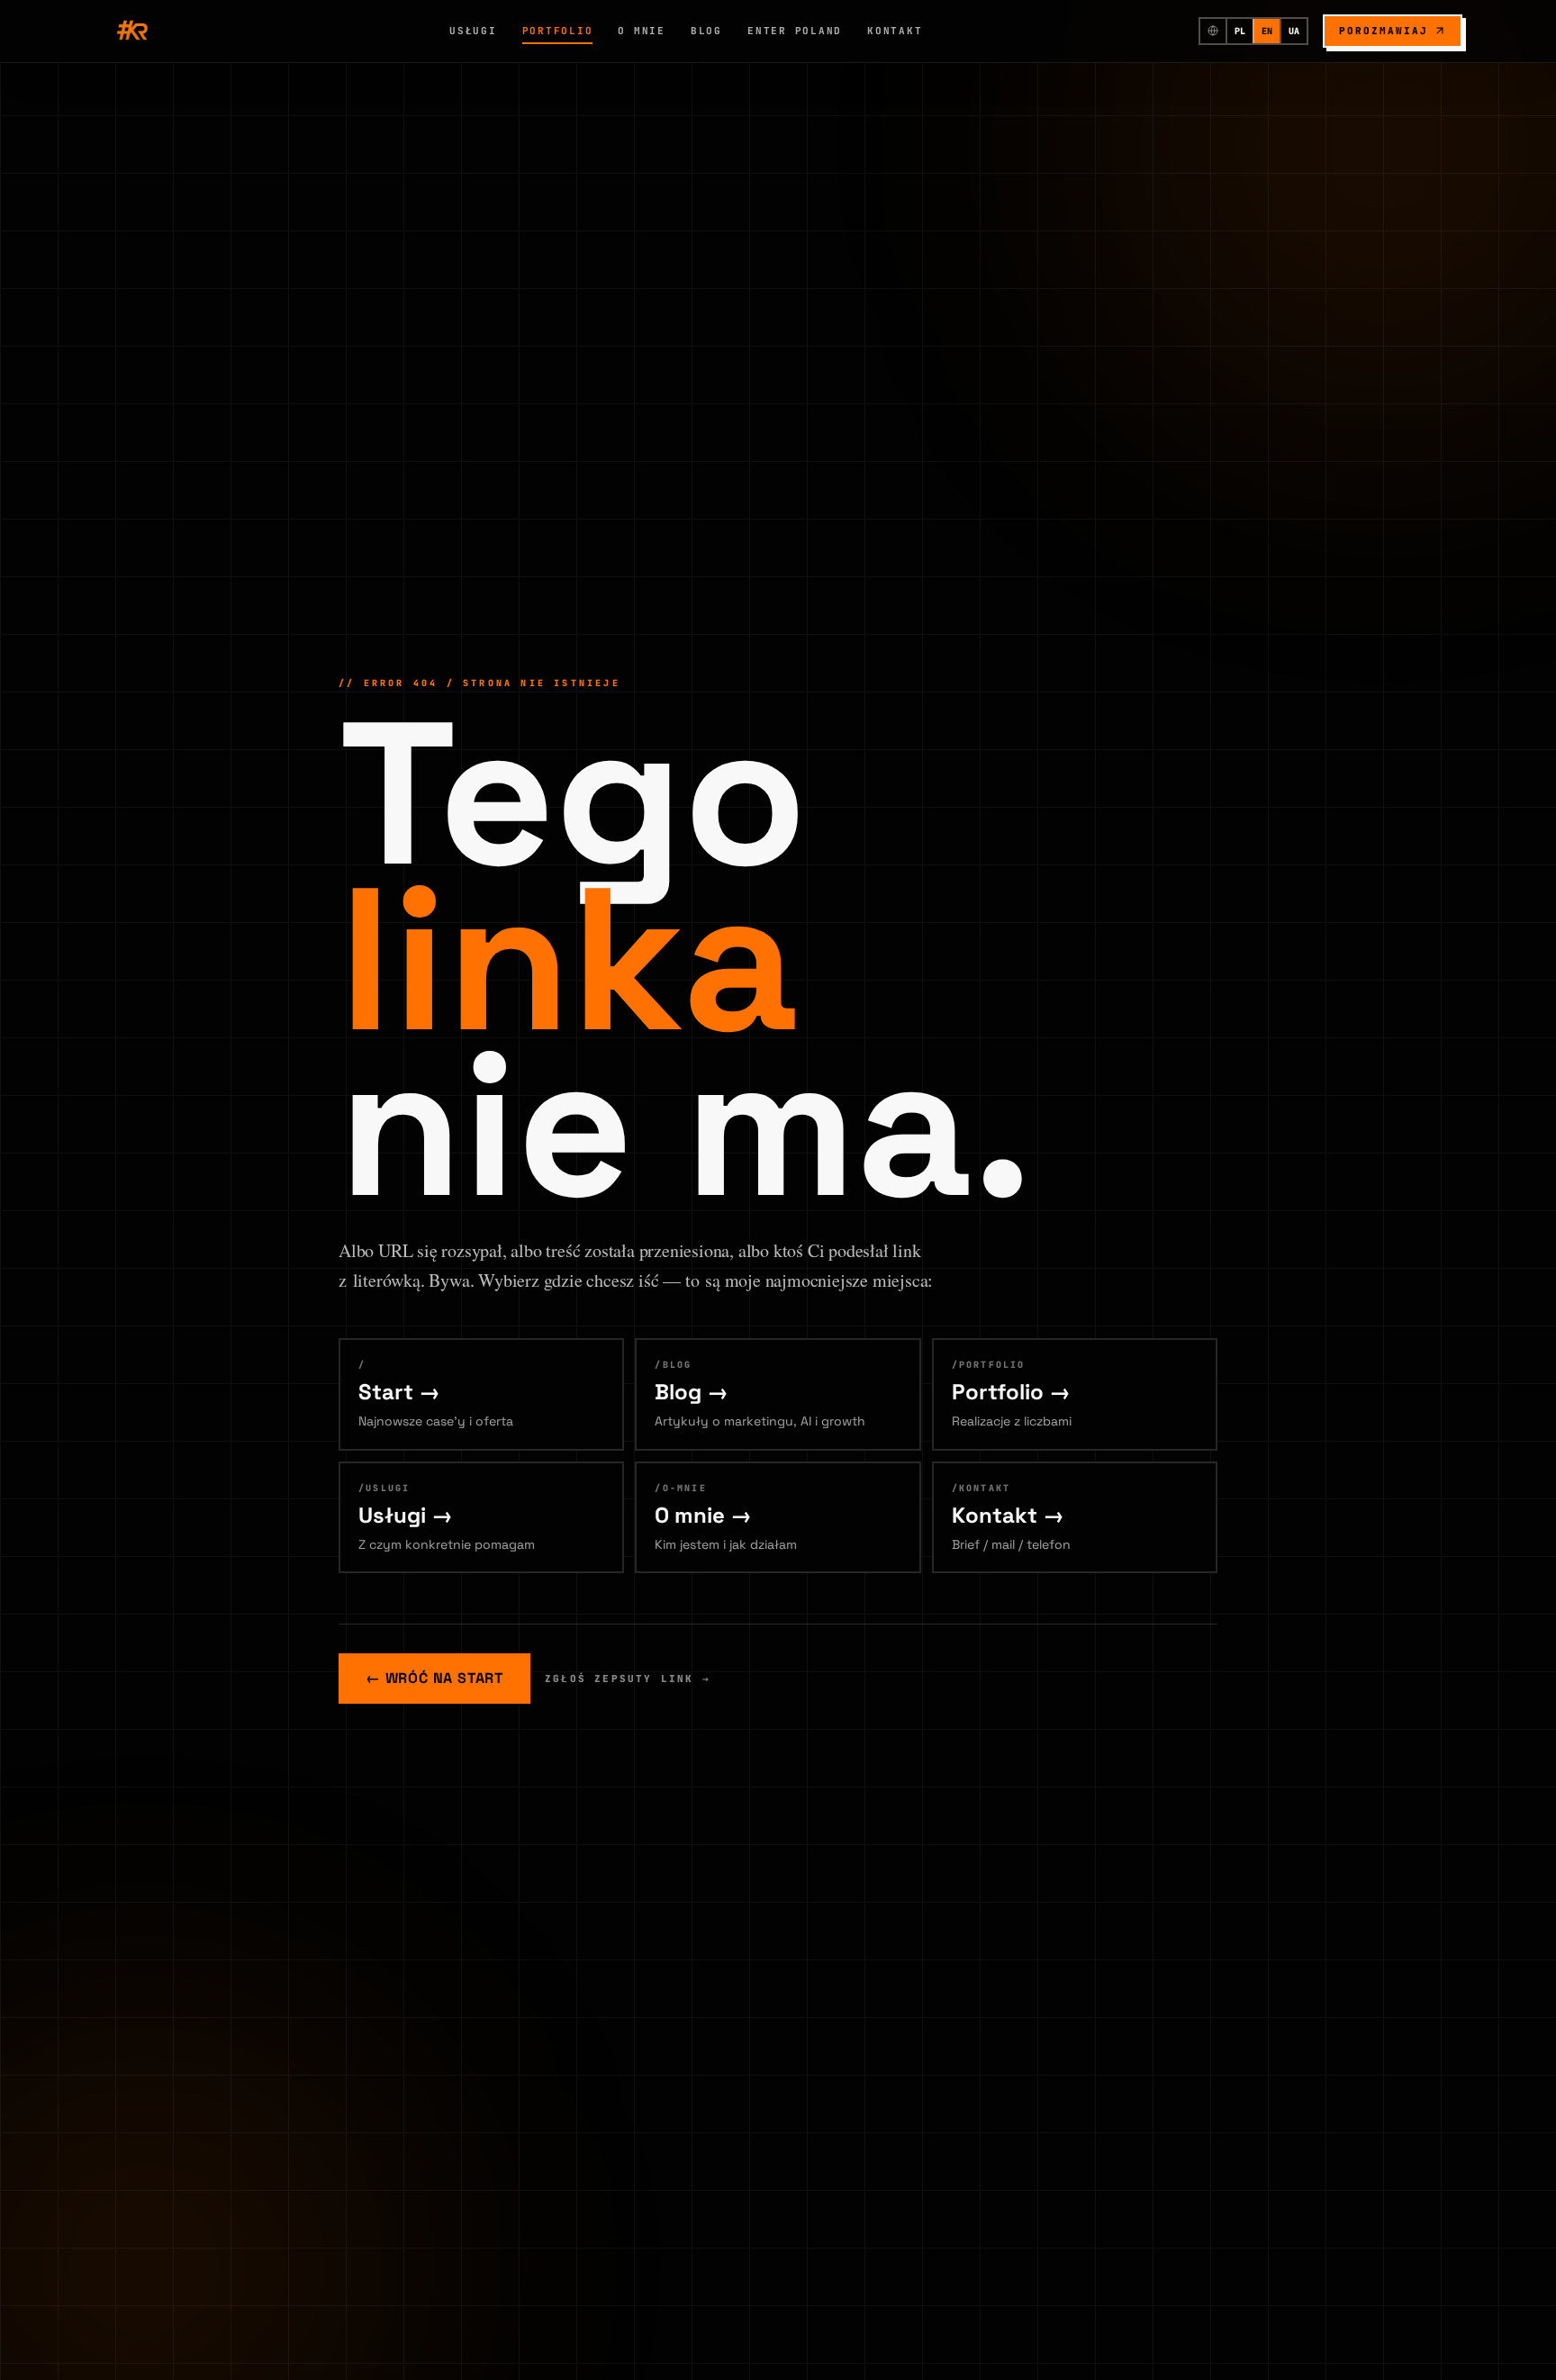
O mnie (642, 31)
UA (1294, 31)
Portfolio (558, 31)
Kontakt (895, 31)
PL (1240, 31)
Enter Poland (795, 31)
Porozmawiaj (1384, 31)
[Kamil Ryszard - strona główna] (133, 31)
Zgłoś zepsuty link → (628, 1679)
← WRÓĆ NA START (434, 1678)
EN (1267, 31)
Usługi (473, 31)
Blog (706, 31)
